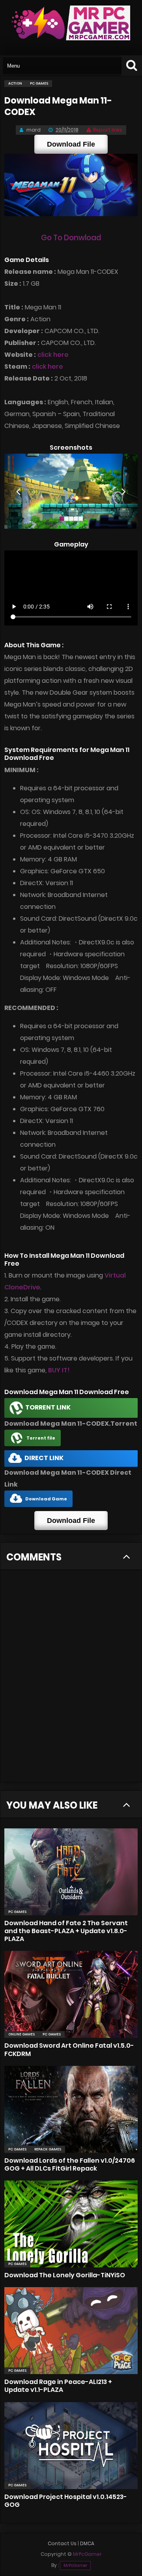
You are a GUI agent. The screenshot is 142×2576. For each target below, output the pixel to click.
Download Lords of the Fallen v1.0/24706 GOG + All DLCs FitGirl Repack (70, 2164)
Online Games (21, 2034)
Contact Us (62, 2543)
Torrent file (41, 1438)
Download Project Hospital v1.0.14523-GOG (66, 2501)
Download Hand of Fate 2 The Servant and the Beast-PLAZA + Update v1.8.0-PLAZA (66, 1931)
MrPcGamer (75, 2566)
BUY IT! (59, 1370)
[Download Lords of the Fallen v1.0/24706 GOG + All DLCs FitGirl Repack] (71, 2109)
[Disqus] (71, 1681)
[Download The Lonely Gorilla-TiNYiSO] (71, 2224)
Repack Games (48, 2149)
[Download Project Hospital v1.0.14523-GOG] (71, 2446)
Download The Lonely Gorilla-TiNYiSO (65, 2275)
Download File (71, 144)
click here (53, 355)
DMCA (87, 2543)
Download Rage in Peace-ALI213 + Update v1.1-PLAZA (58, 2386)
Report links (108, 130)
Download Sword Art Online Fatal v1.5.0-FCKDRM (69, 2049)
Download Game (46, 1499)
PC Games (17, 1912)
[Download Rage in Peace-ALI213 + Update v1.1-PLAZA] (71, 2331)
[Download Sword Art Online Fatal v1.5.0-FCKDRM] (71, 1994)
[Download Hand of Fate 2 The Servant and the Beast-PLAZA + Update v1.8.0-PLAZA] (71, 1872)
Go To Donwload (71, 238)
